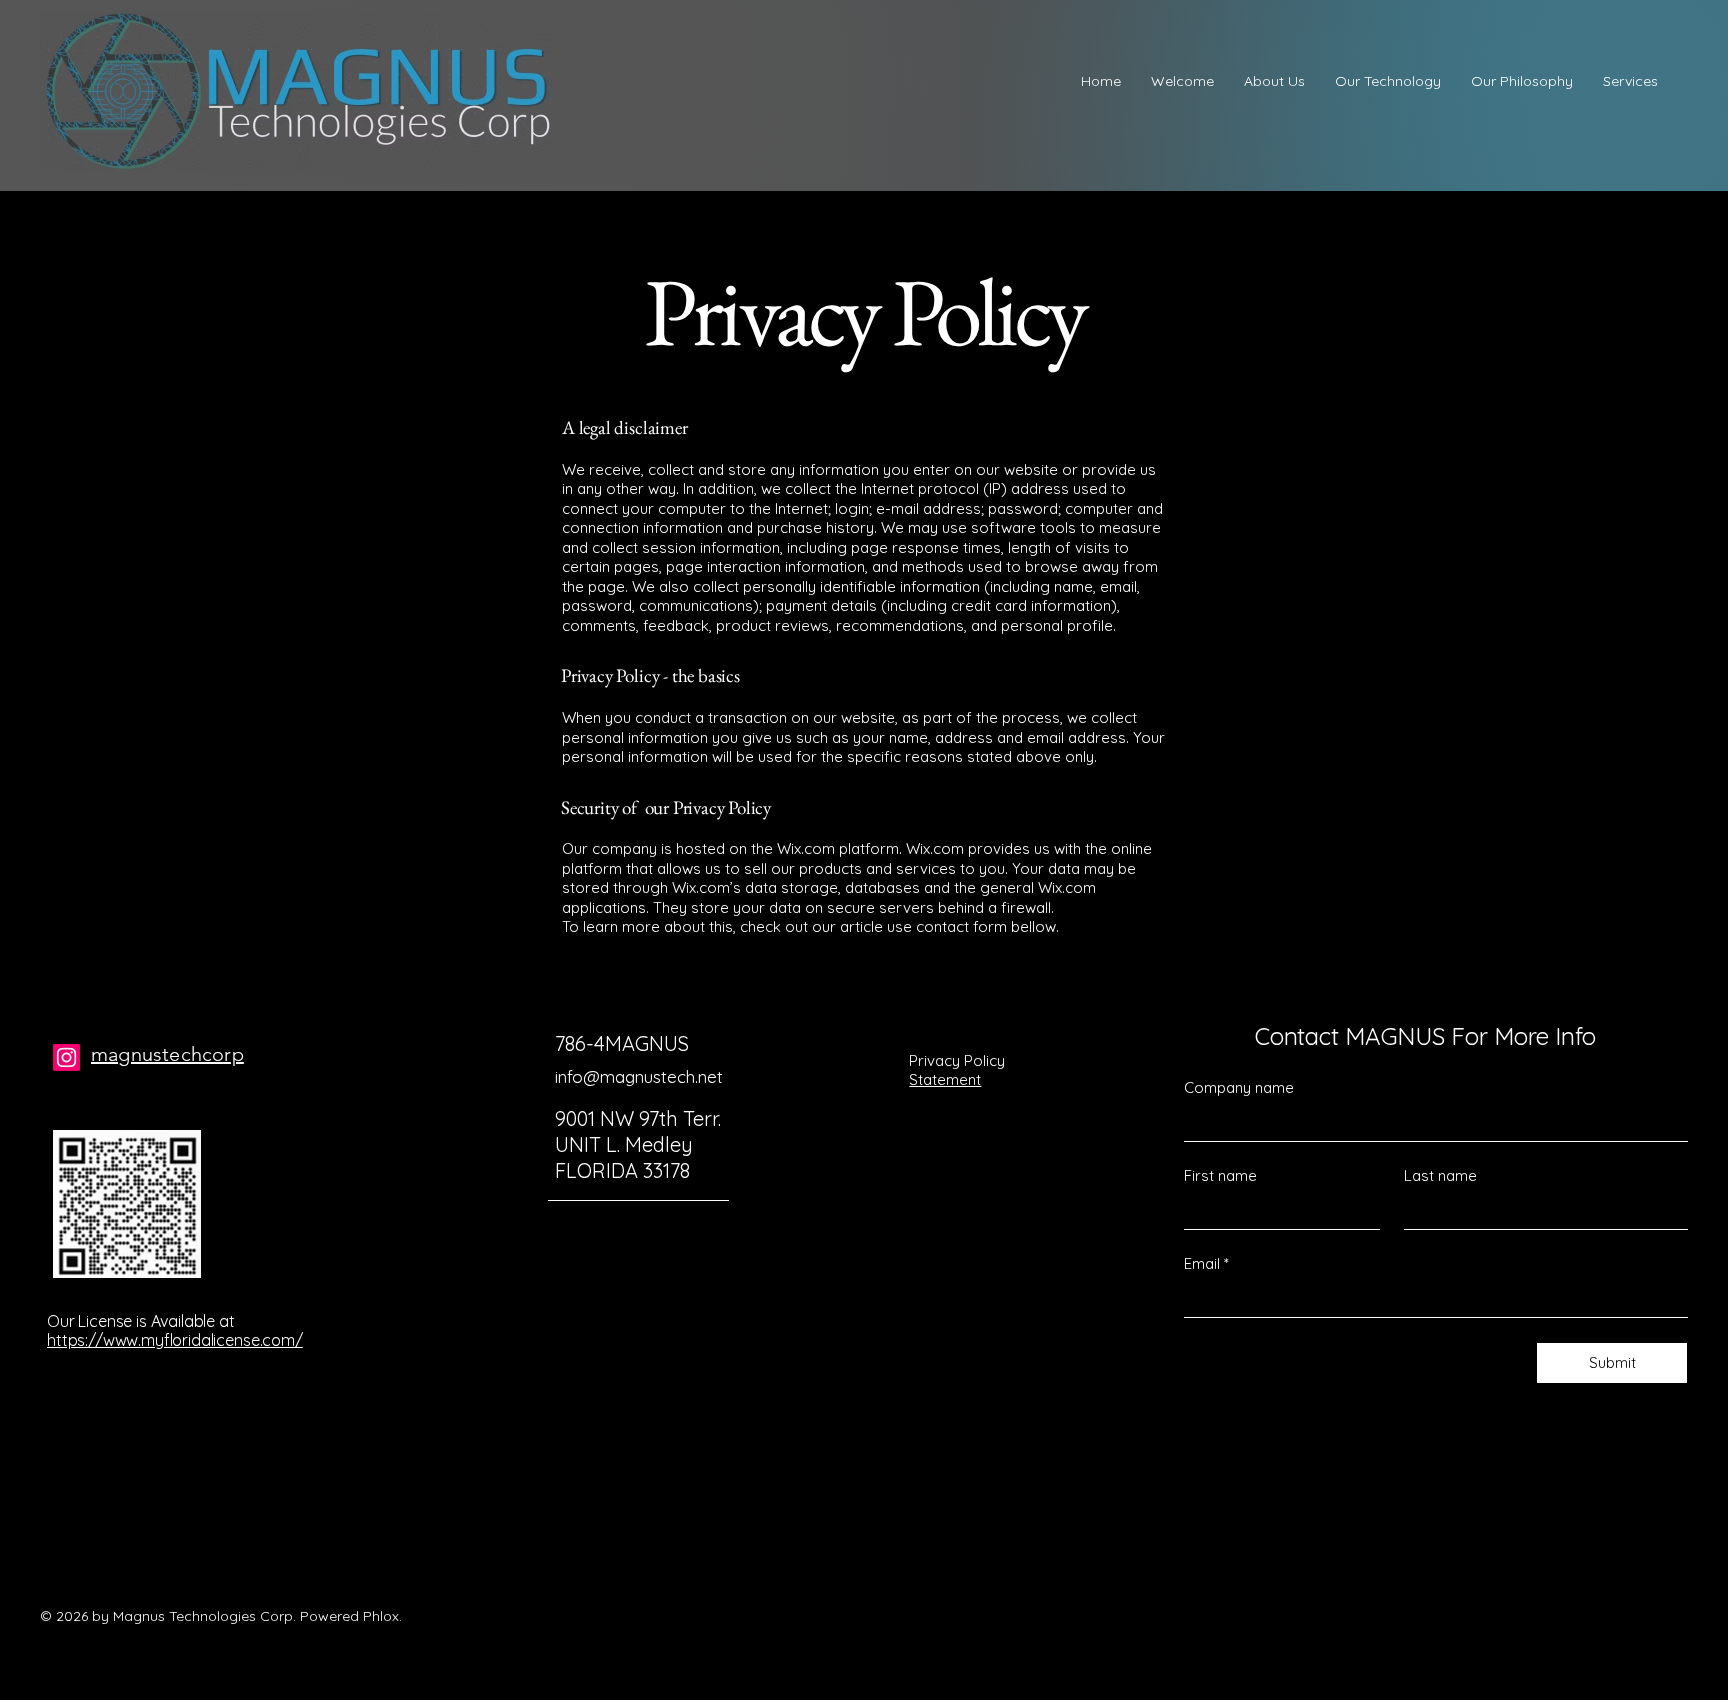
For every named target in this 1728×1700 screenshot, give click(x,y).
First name (1220, 1175)
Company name (1239, 1087)
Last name (1440, 1175)
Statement (945, 1079)
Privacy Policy (957, 1060)
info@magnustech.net (639, 1076)
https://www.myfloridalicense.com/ (175, 1340)
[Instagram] (66, 1057)
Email (1206, 1263)
